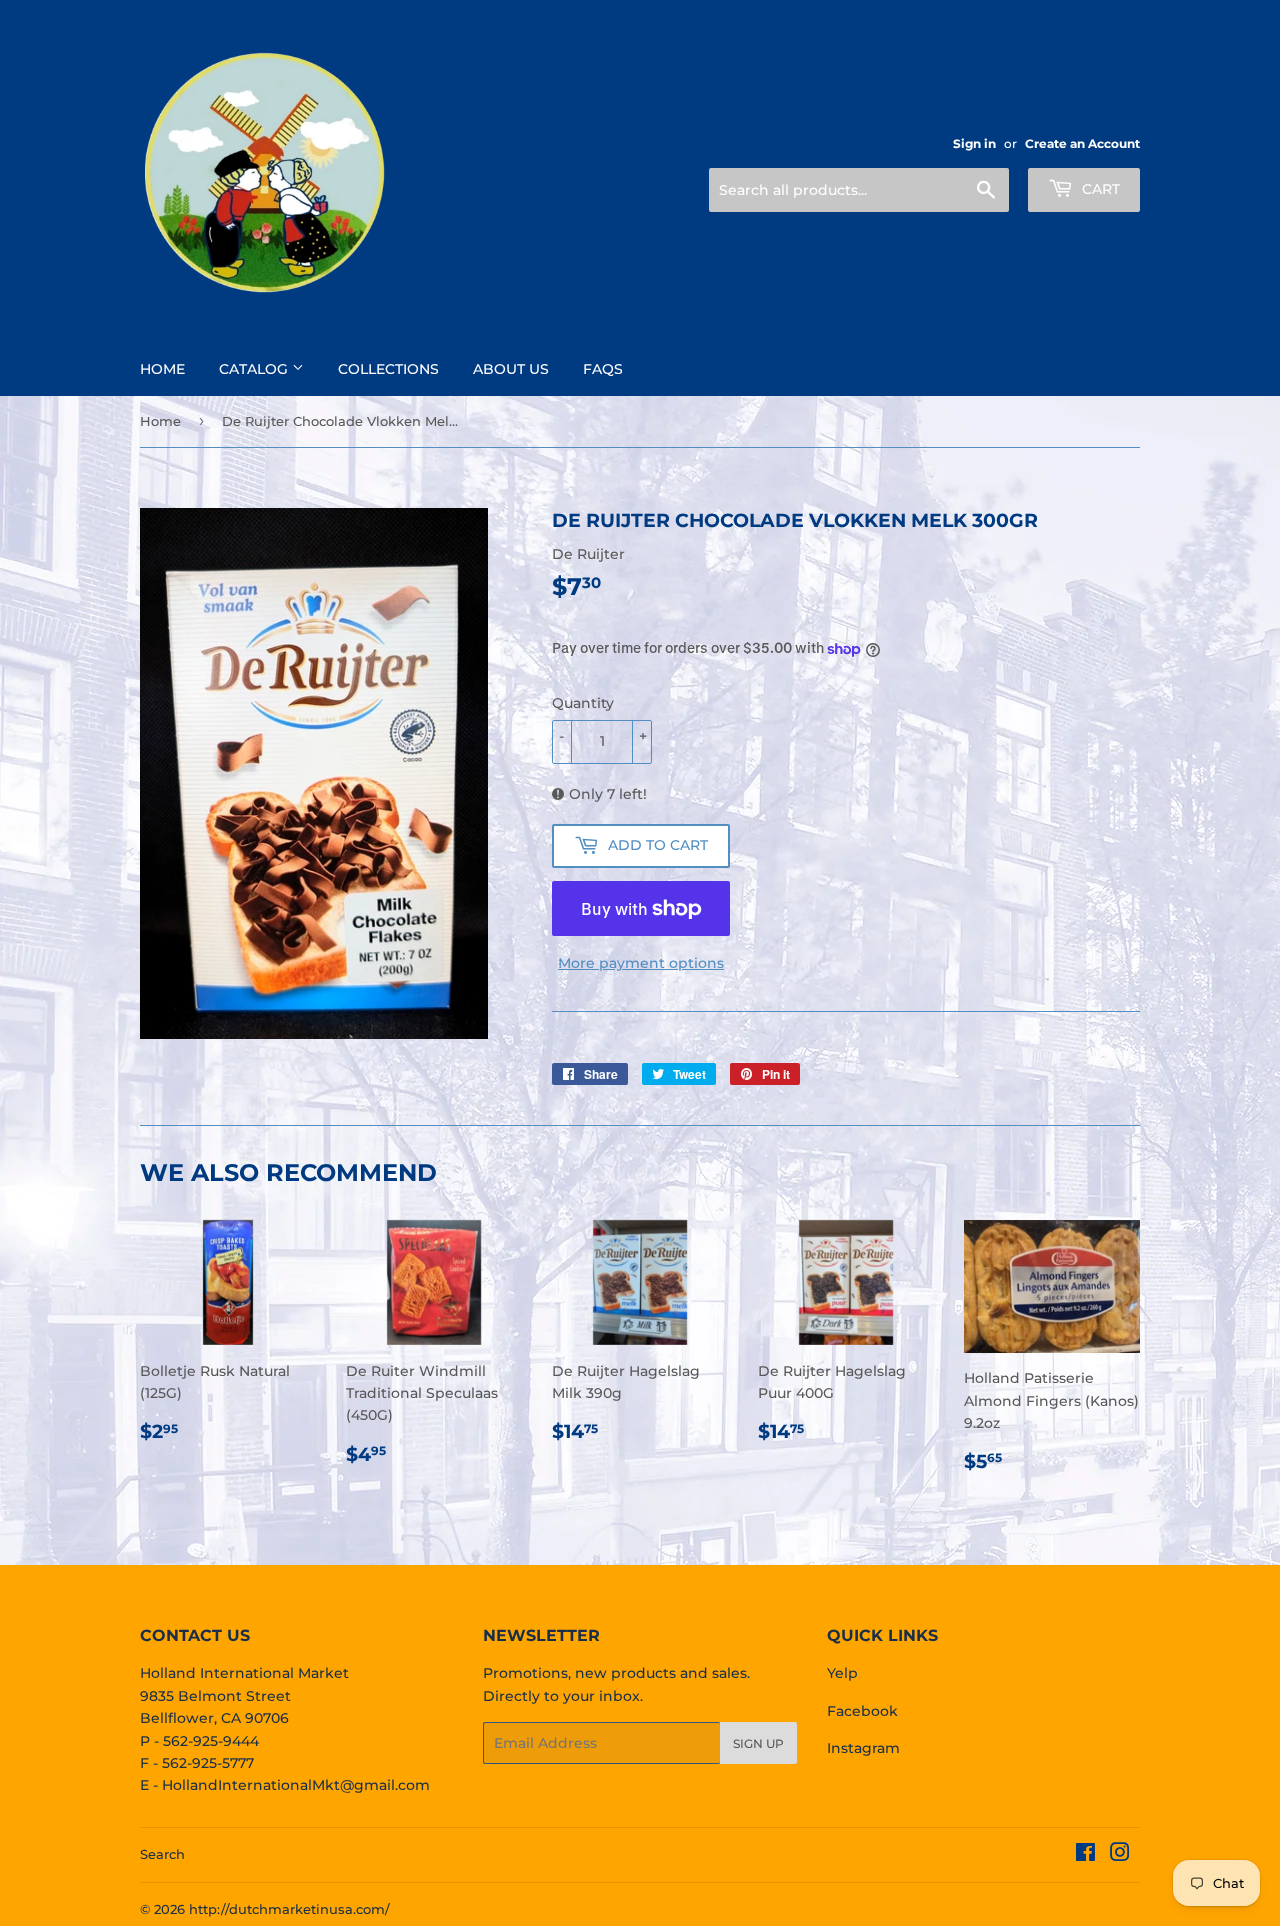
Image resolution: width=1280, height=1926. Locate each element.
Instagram (863, 1748)
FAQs (603, 369)
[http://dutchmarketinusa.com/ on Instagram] (1120, 1855)
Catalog (255, 369)
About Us (511, 369)
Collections (388, 369)
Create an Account (1082, 143)
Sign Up (758, 1743)
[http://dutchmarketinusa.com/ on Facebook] (1085, 1855)
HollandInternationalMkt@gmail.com (296, 1785)
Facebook (862, 1711)
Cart (1099, 189)
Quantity (583, 703)
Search (162, 1854)
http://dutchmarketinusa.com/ (289, 1909)
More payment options (641, 963)
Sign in (974, 143)
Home (162, 369)
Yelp (842, 1673)
